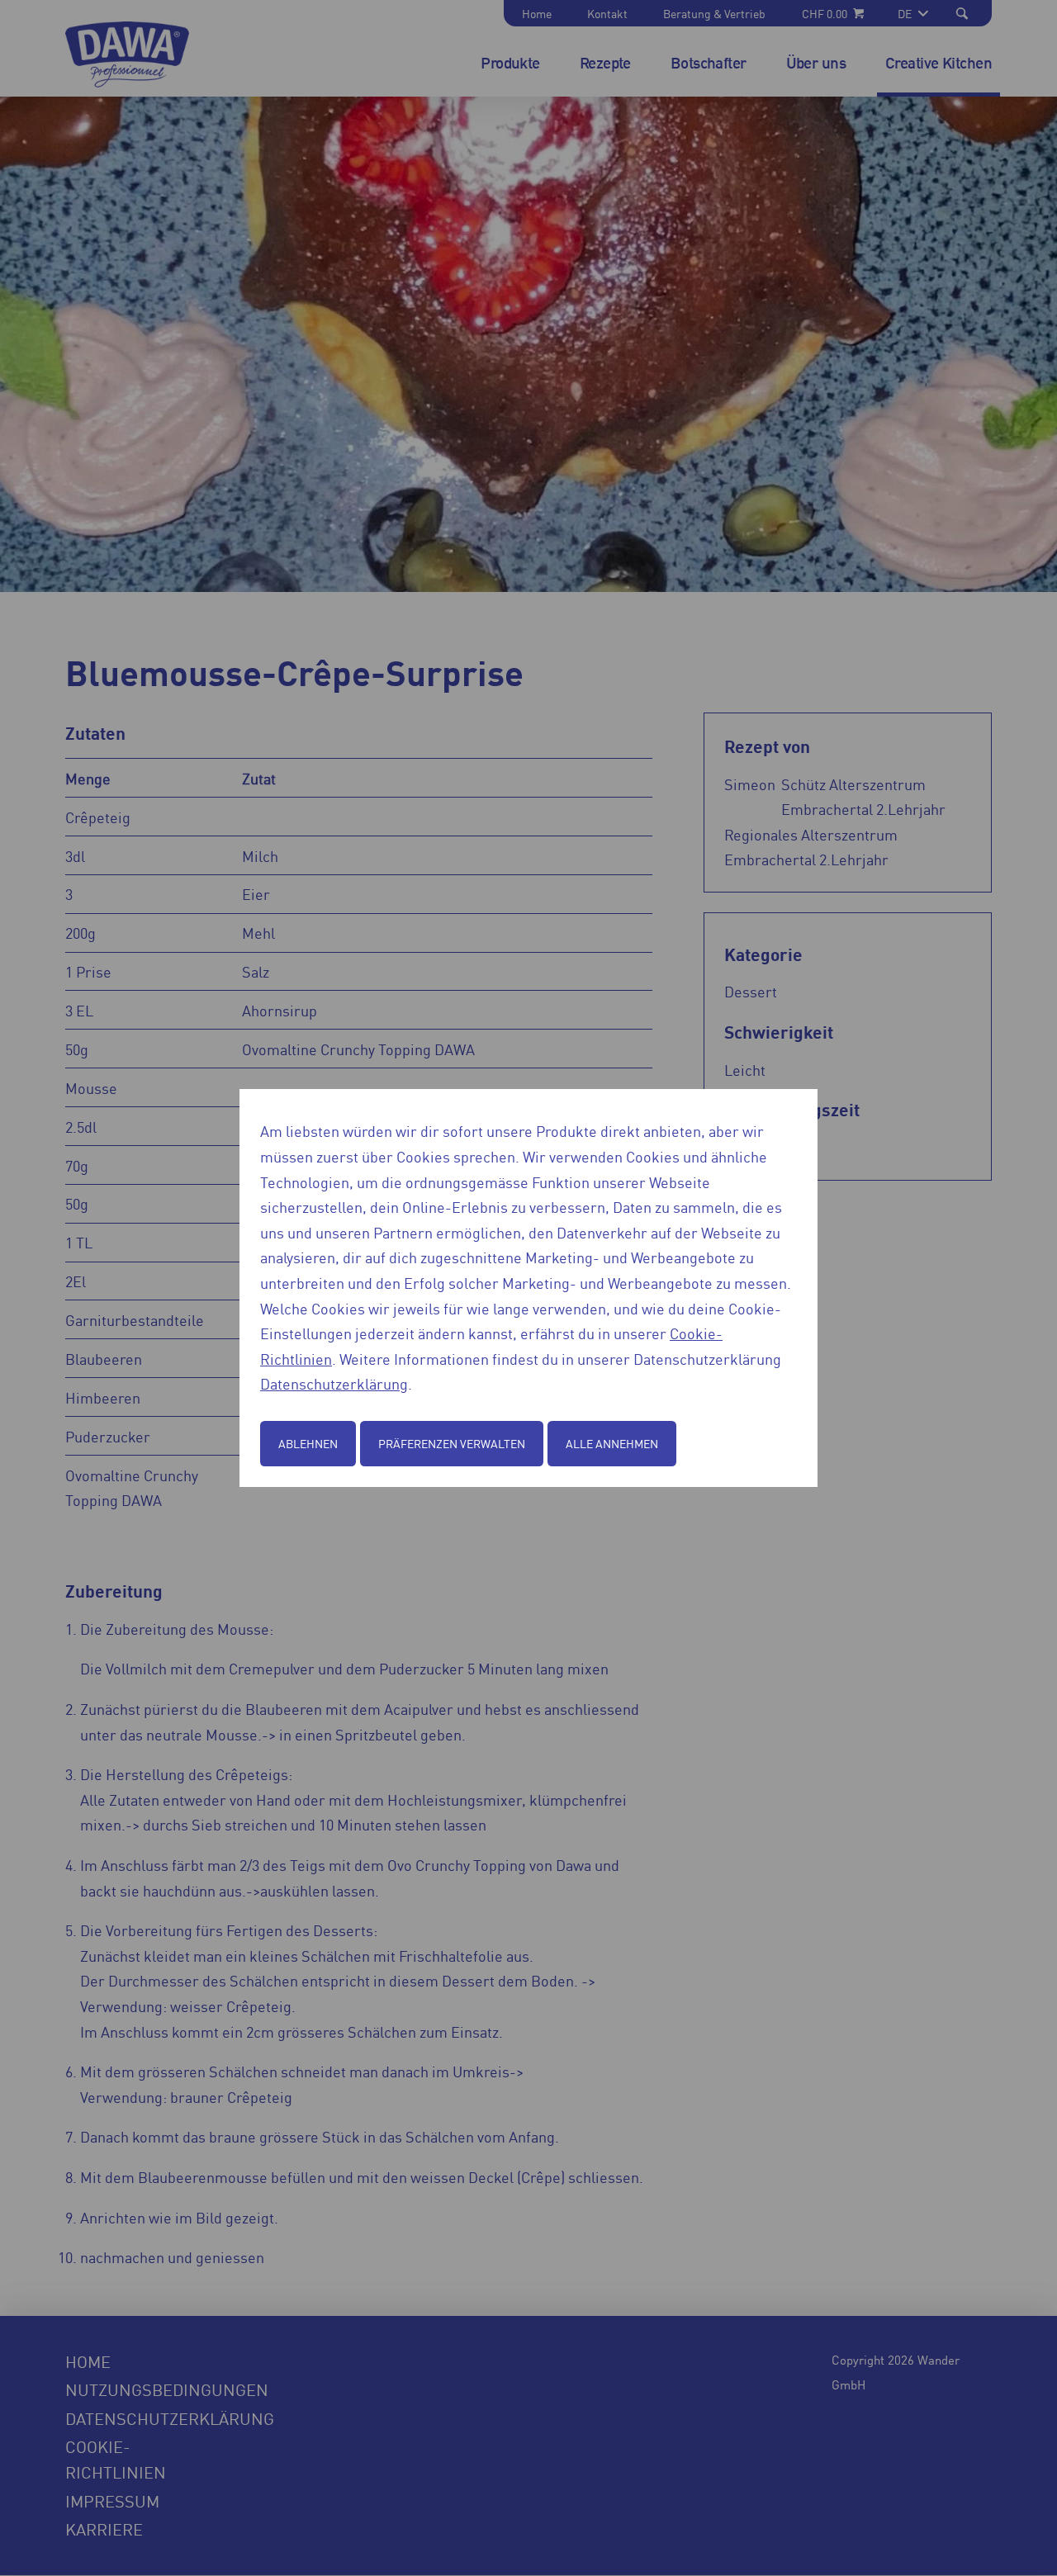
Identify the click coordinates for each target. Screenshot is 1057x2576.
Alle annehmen (612, 1443)
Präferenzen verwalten (452, 1443)
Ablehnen (308, 1443)
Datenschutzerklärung (334, 1383)
